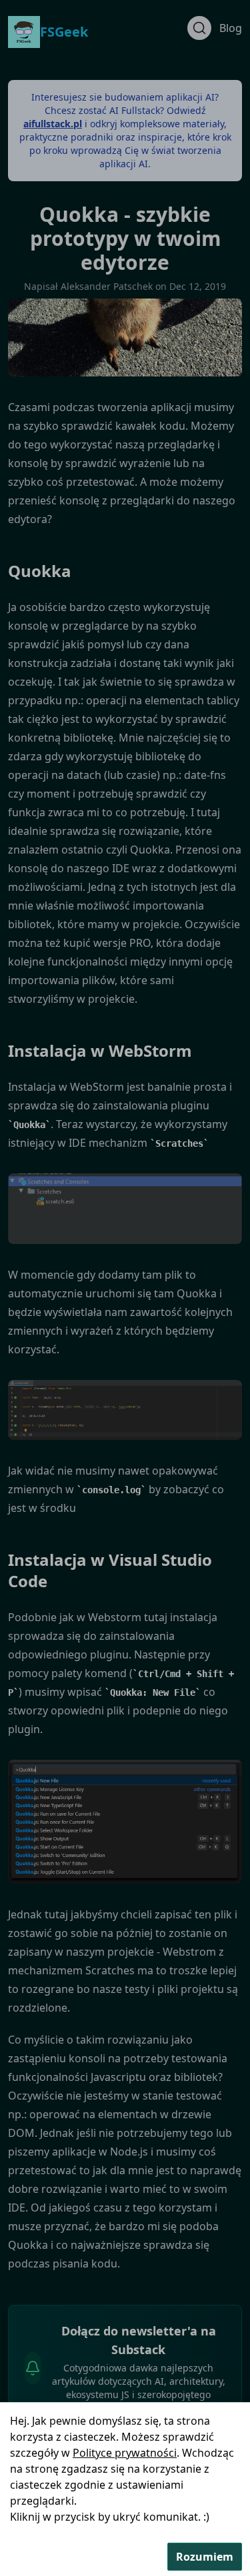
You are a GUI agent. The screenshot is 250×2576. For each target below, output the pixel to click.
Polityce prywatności (125, 2453)
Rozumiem (205, 2557)
